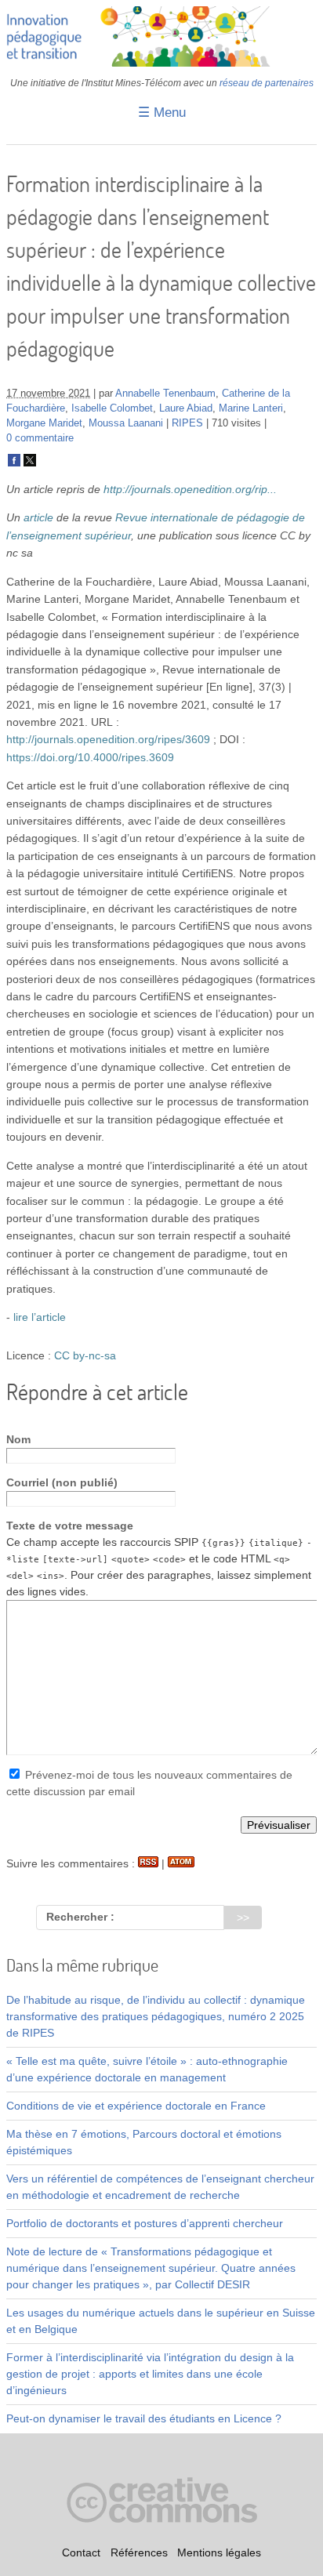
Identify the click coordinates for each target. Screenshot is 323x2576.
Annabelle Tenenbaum (165, 394)
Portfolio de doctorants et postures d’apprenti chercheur (145, 2223)
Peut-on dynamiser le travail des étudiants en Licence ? (144, 2418)
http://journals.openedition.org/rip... (190, 489)
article (38, 517)
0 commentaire (40, 438)
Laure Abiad (186, 408)
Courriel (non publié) (62, 1482)
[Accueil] (161, 63)
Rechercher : (80, 1917)
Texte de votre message (70, 1526)
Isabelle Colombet (112, 408)
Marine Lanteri (251, 408)
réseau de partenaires (267, 83)
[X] (30, 463)
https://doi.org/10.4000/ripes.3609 (90, 757)
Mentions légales (219, 2552)
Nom (18, 1439)
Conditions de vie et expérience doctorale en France (136, 2106)
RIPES (187, 423)
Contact (81, 2552)
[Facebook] (14, 463)
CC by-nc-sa (85, 1355)
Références (139, 2552)
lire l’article (40, 1317)
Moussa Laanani (126, 423)
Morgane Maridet (44, 423)
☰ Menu (162, 112)
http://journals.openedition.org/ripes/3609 (108, 739)
